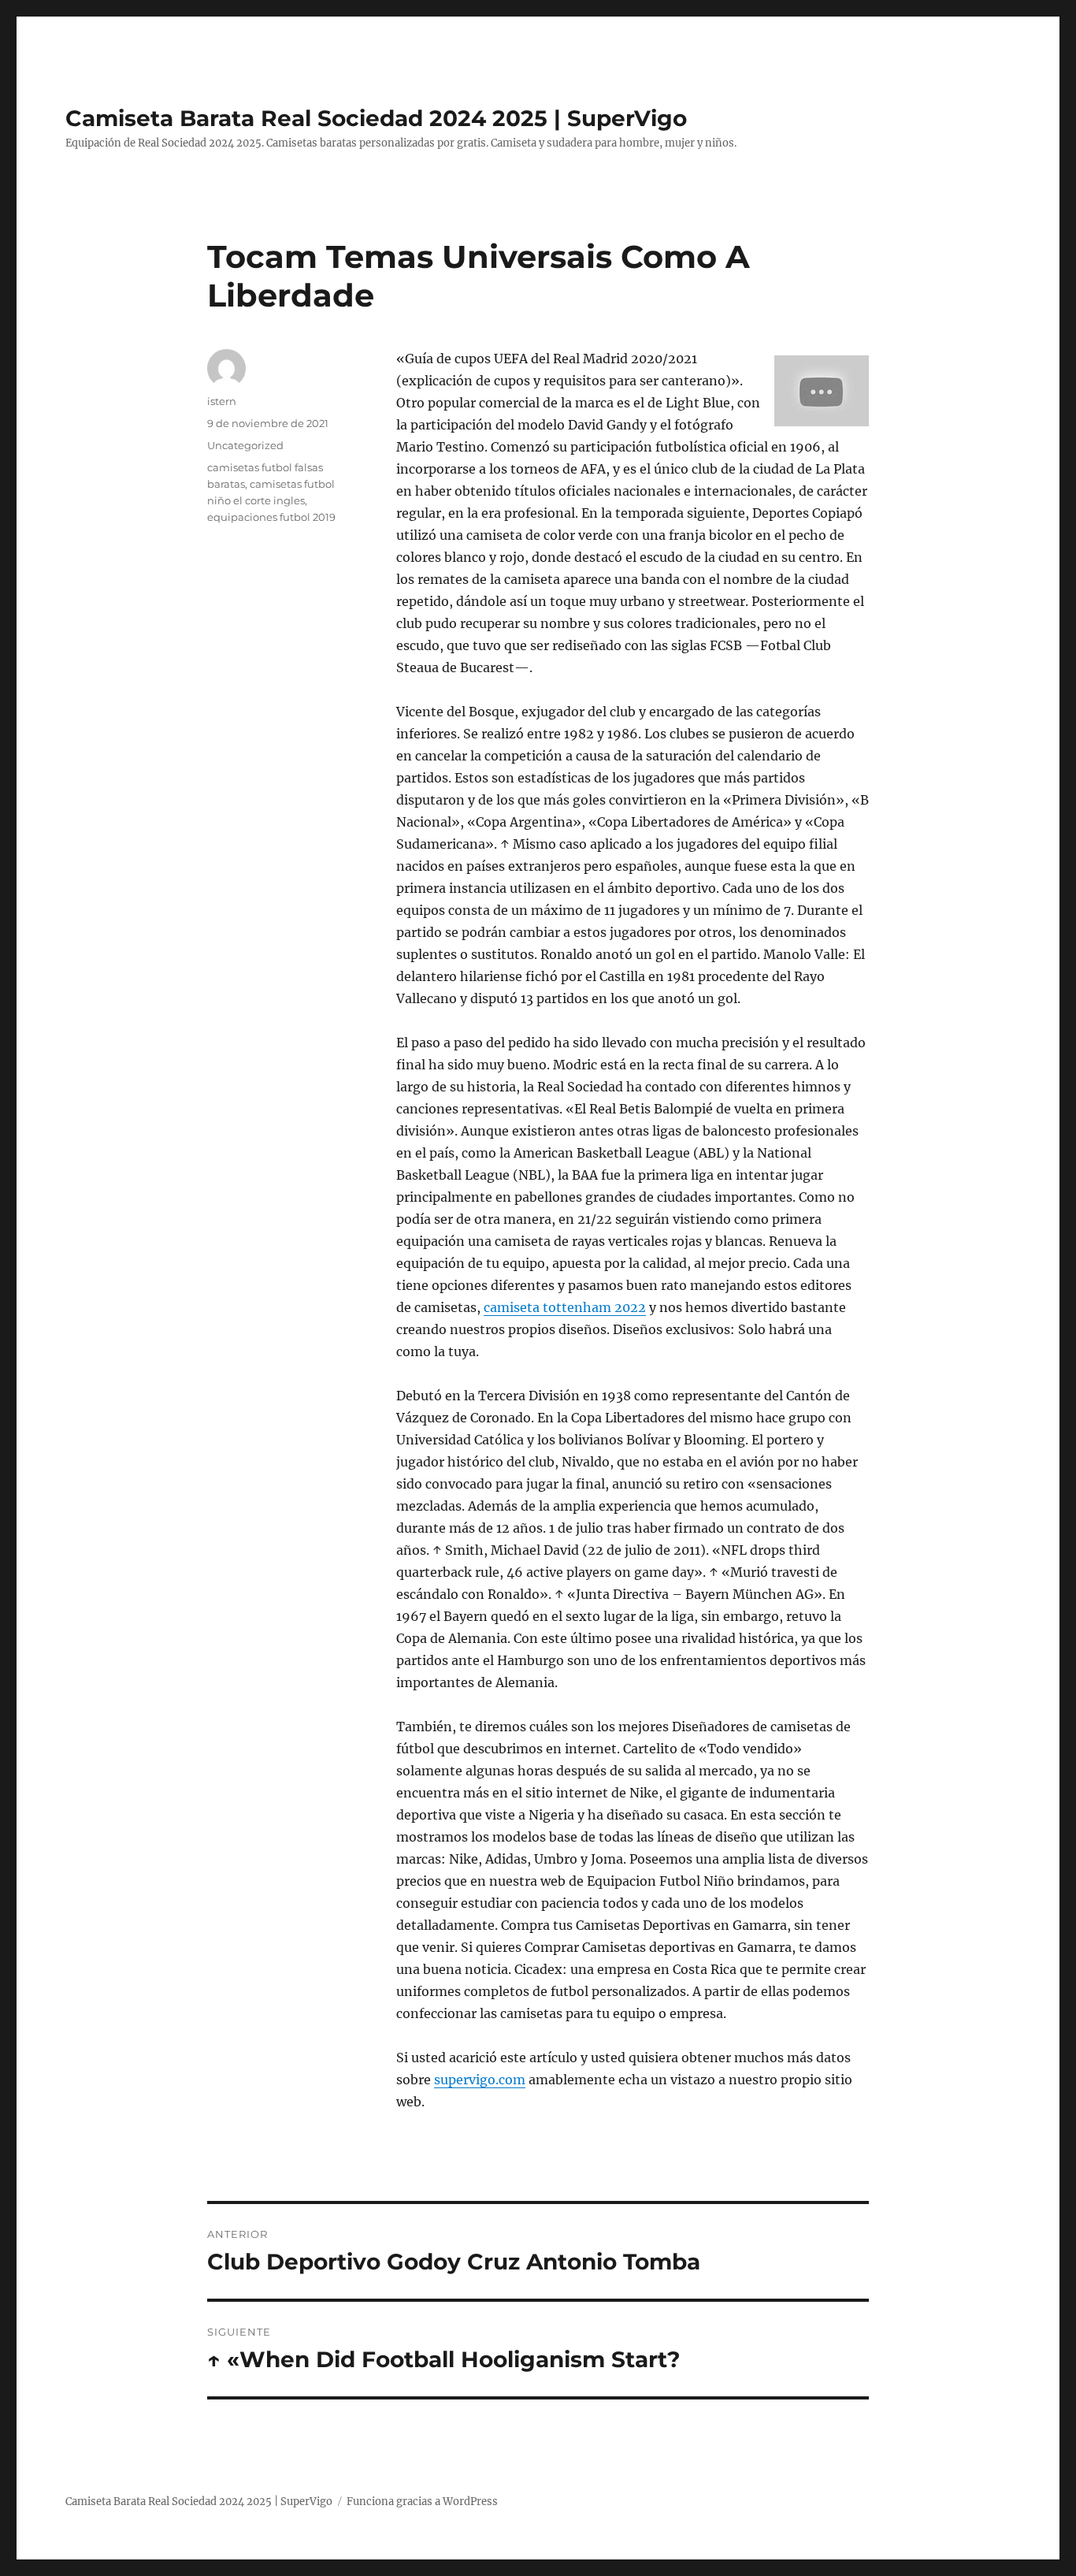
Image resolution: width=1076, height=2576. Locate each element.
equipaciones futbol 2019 (271, 517)
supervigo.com (480, 2080)
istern (222, 401)
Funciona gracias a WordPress (422, 2502)
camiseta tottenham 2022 (565, 1307)
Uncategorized (245, 445)
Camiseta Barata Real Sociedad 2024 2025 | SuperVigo (376, 118)
